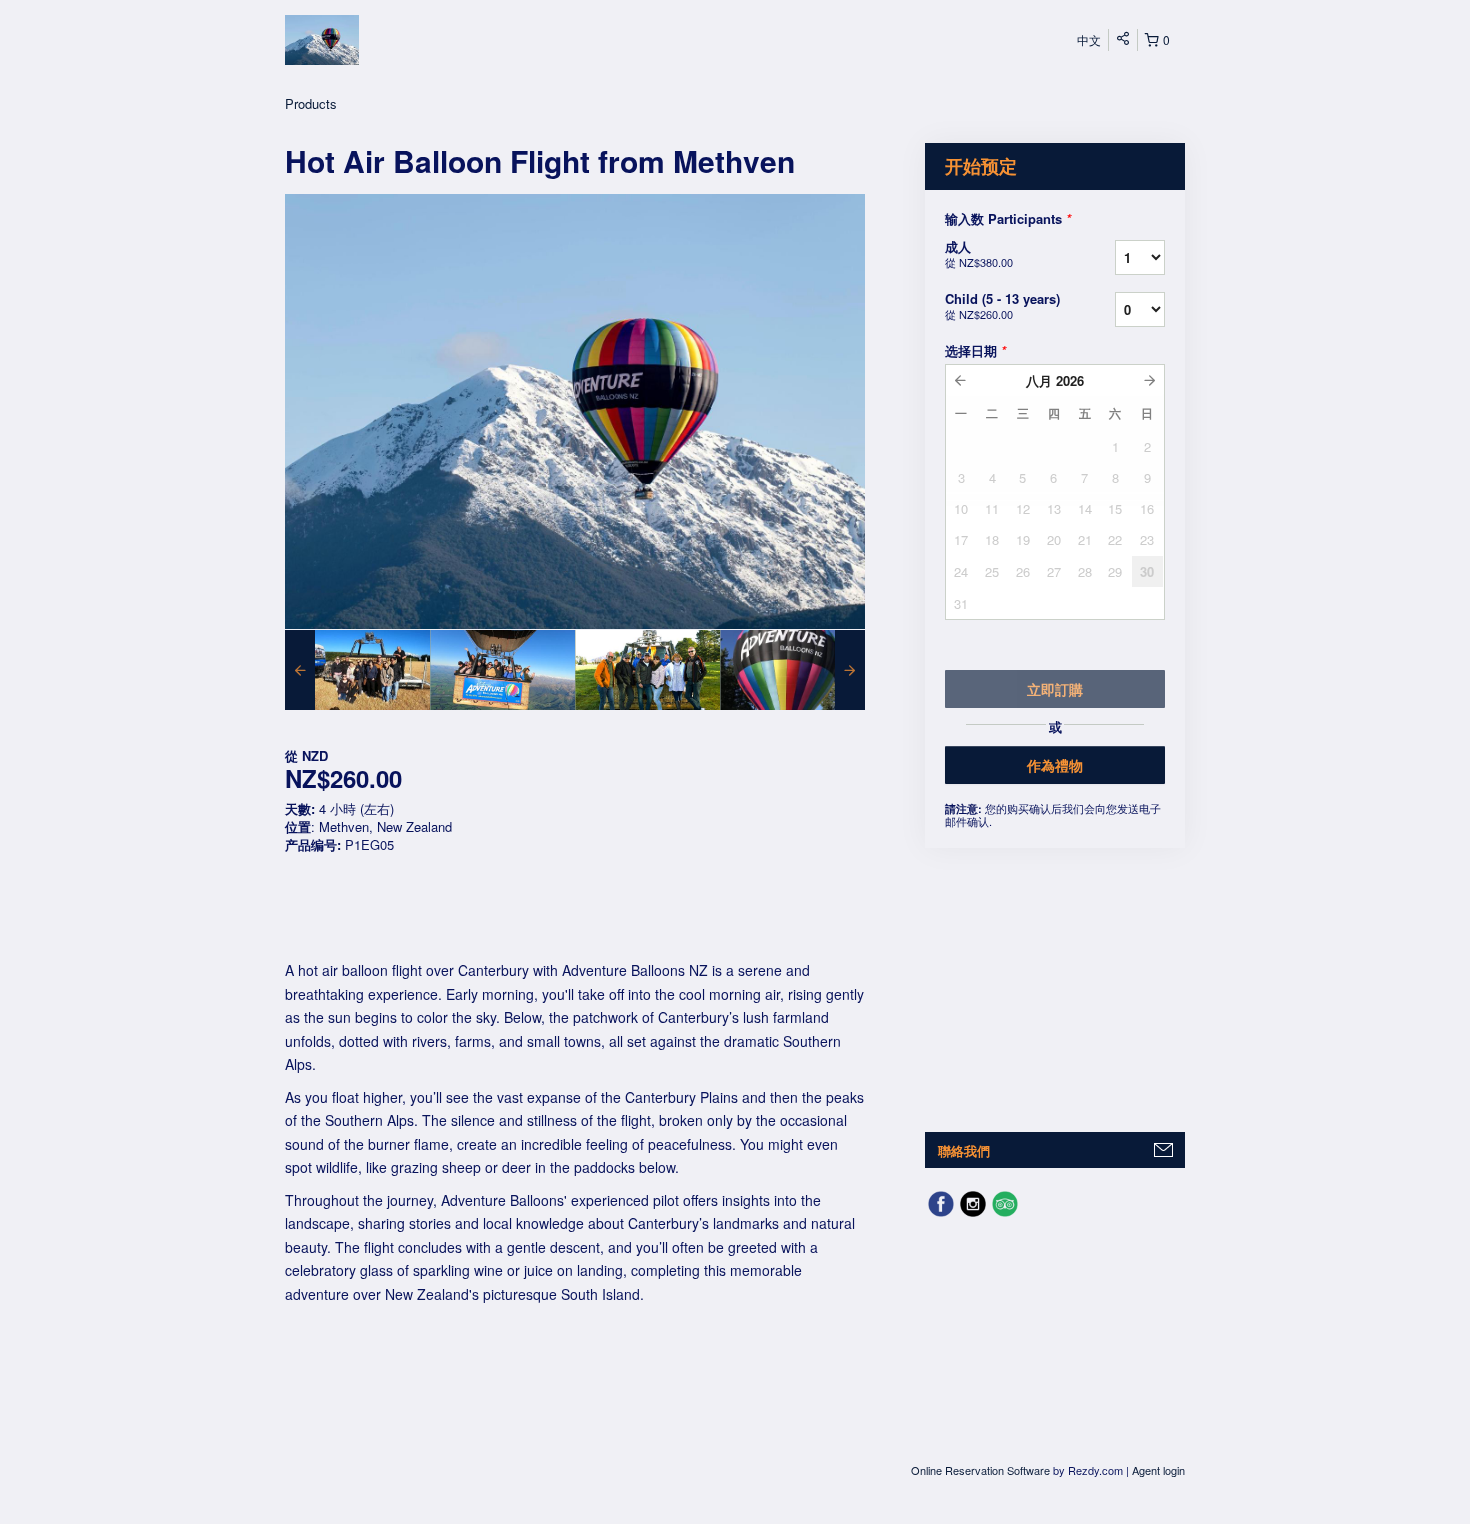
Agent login (1158, 1470)
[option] (357, 670)
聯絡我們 (964, 1150)
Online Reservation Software (980, 1470)
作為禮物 (1055, 765)
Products (311, 103)
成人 (979, 253)
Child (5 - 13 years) (1002, 305)
